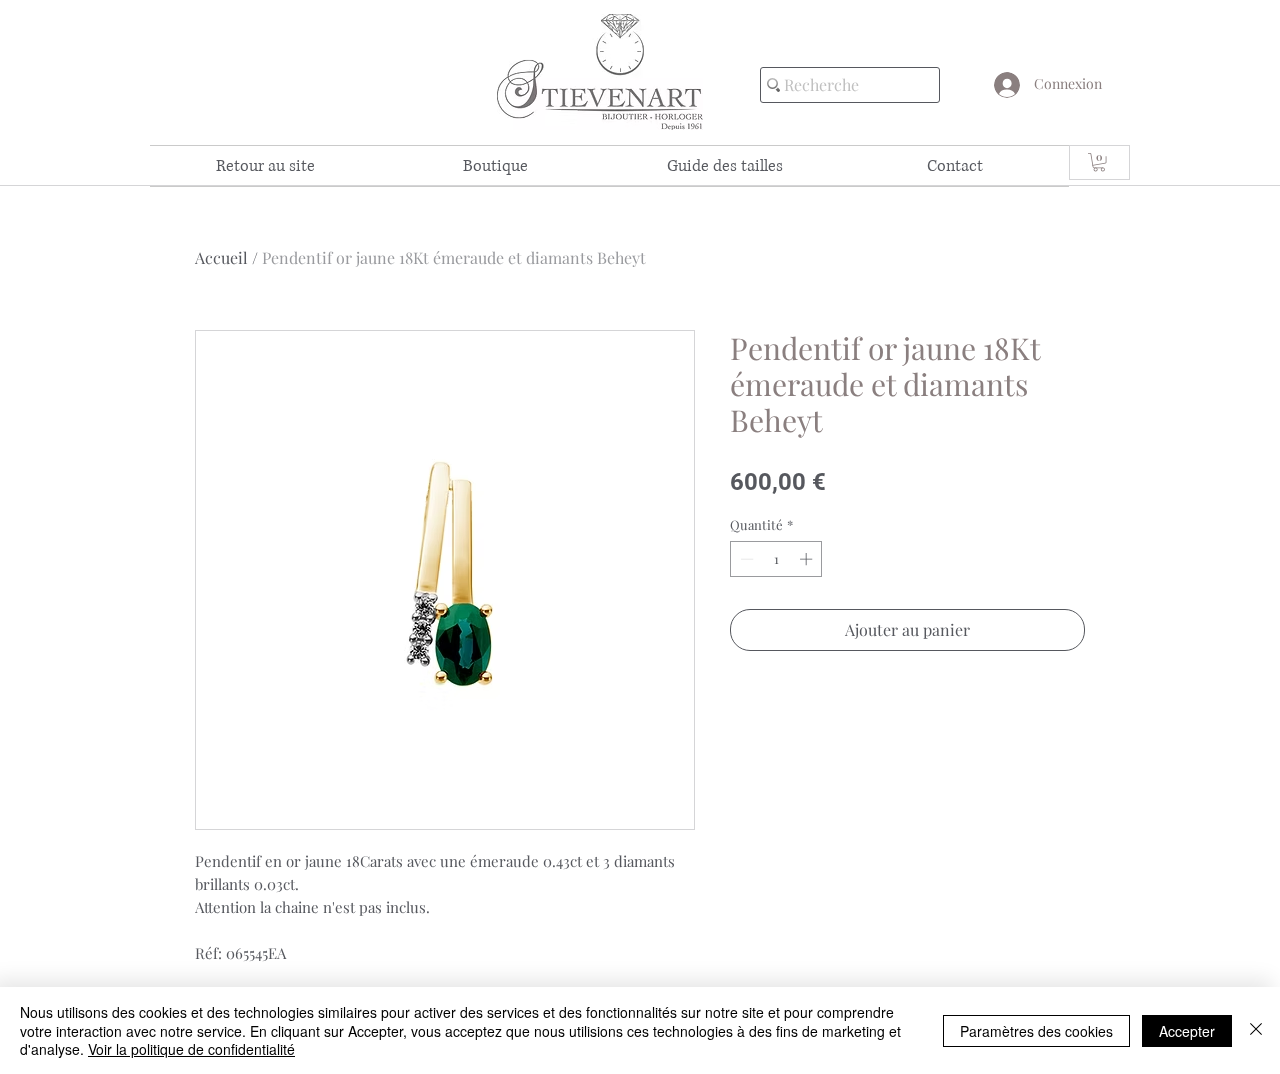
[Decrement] (745, 559)
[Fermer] (1256, 1030)
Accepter (1187, 1031)
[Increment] (808, 559)
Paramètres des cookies (1036, 1031)
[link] (1099, 162)
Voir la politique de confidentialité (191, 1049)
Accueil (221, 257)
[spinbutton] (776, 559)
